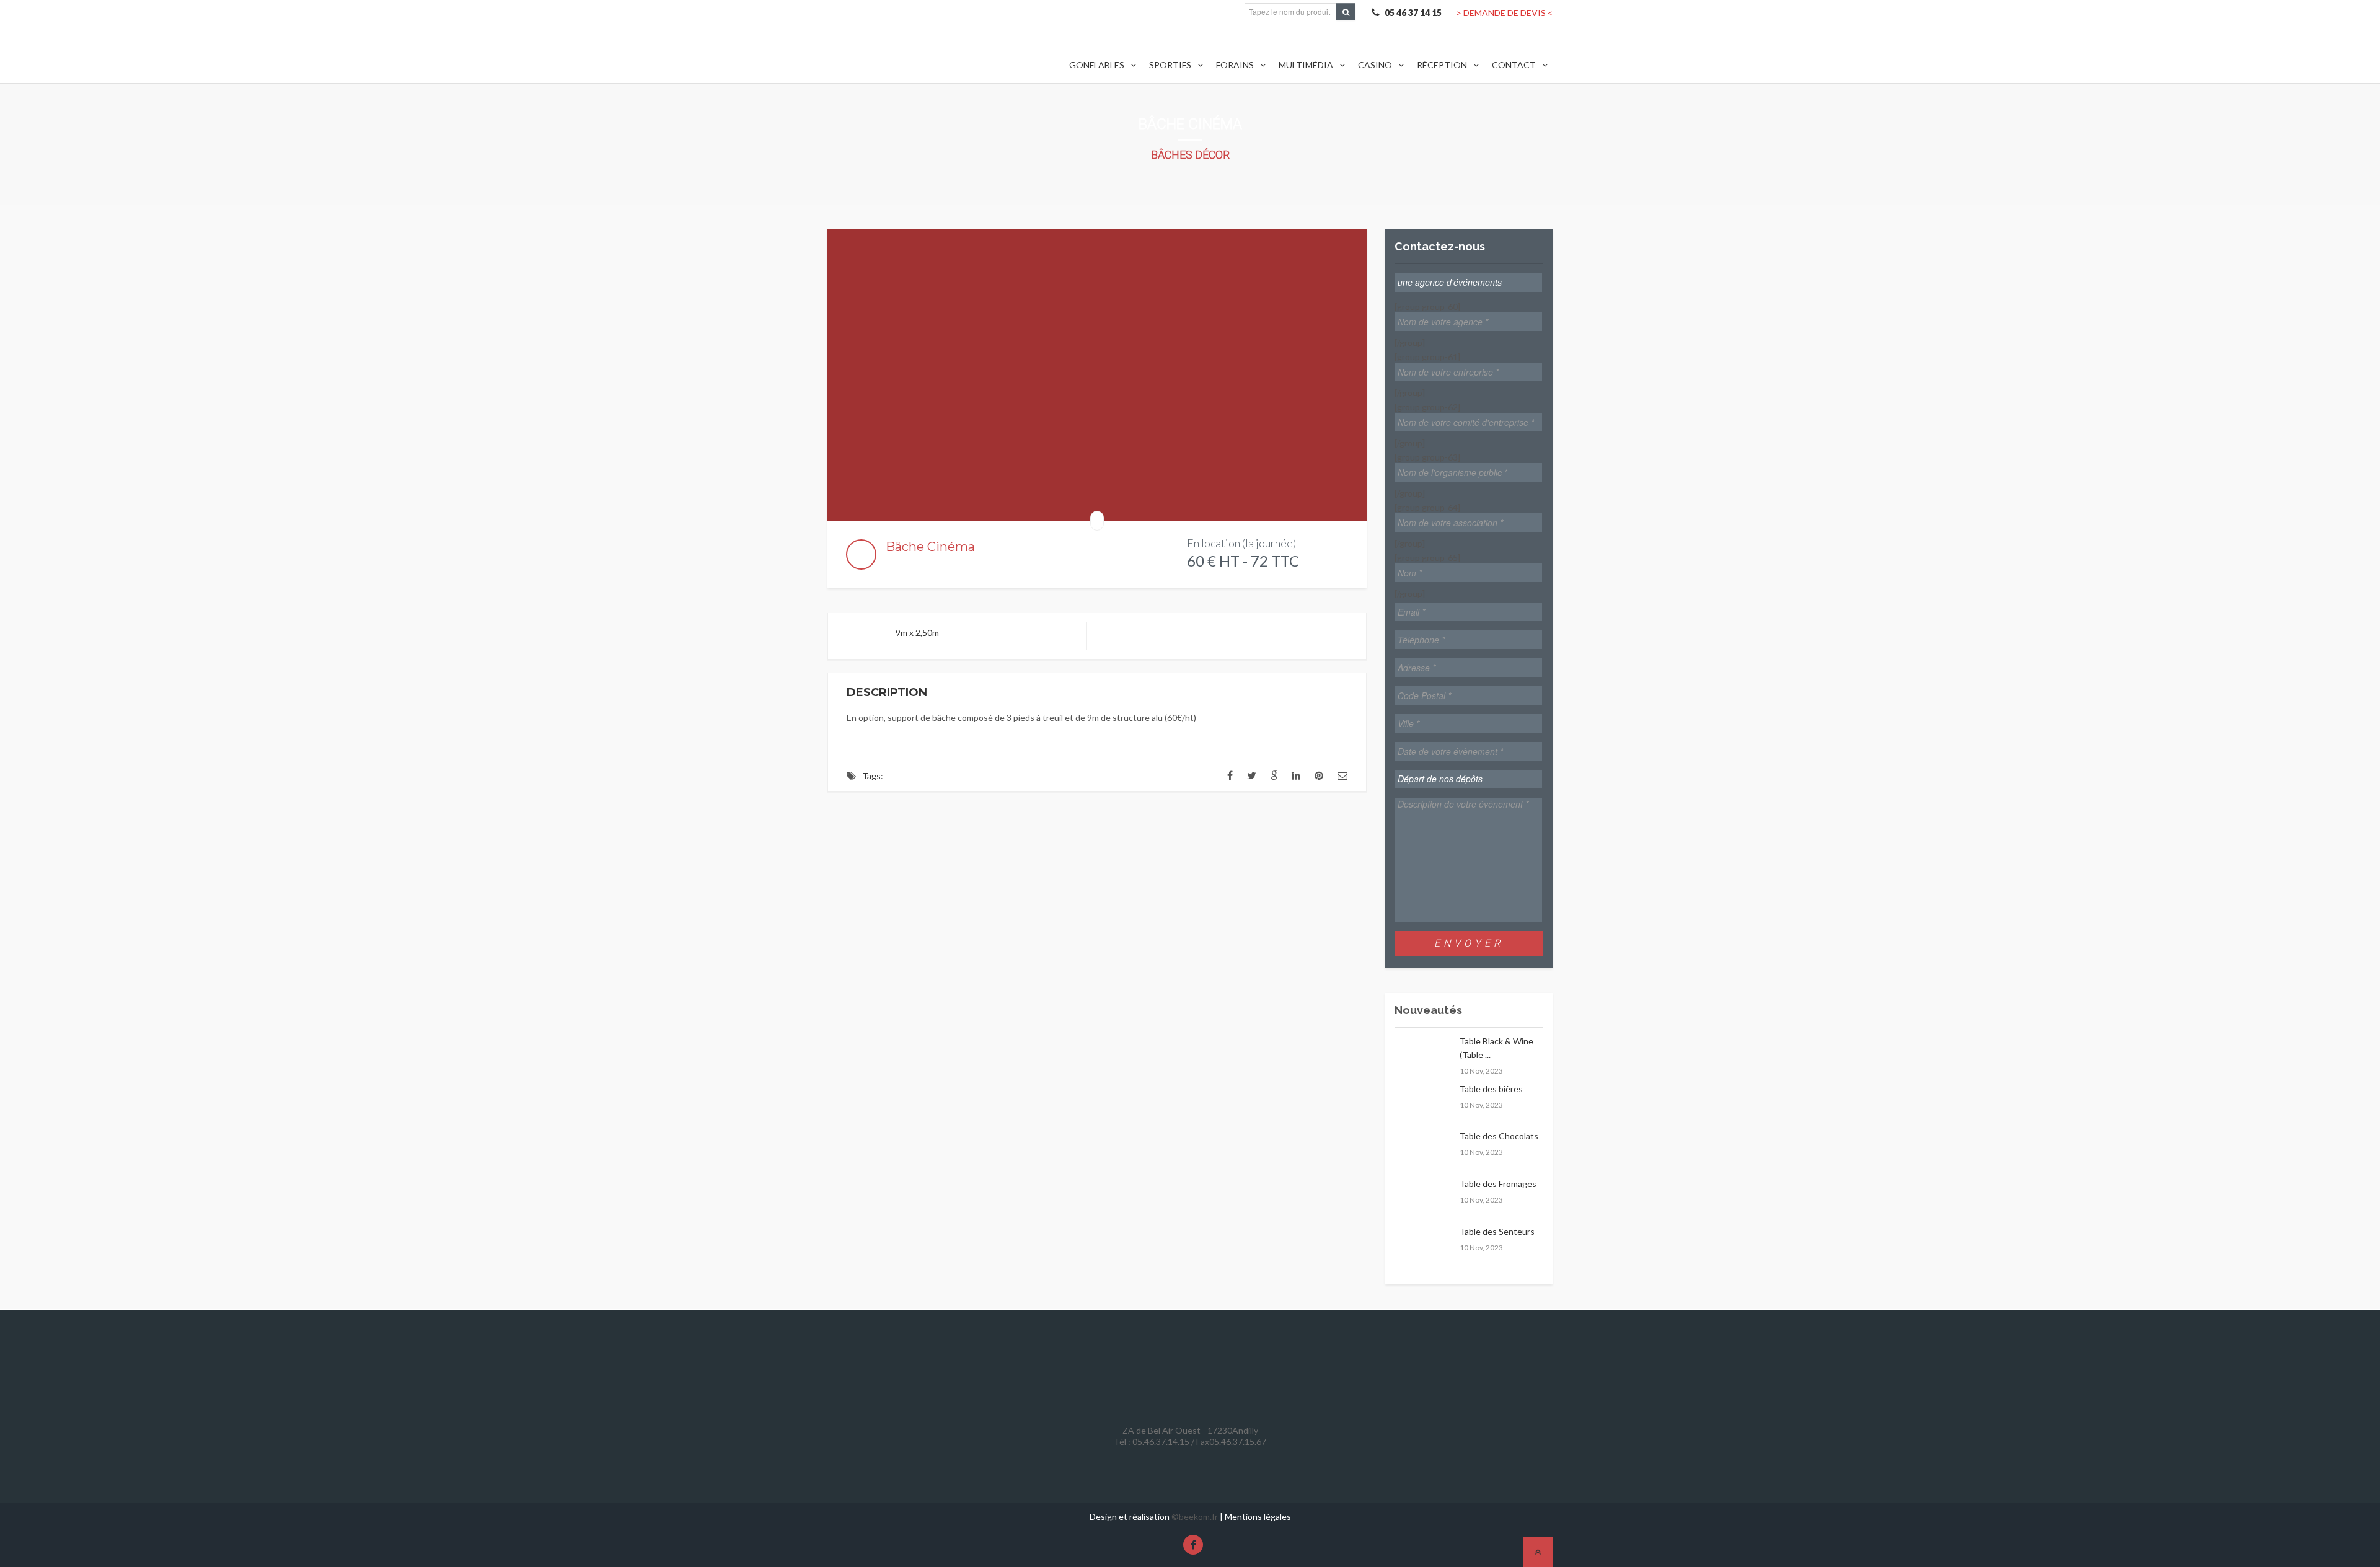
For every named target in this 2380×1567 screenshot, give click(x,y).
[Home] (927, 46)
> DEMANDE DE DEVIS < (1504, 13)
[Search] (1346, 12)
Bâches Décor (1190, 155)
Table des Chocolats (1499, 1136)
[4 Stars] (921, 563)
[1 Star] (891, 563)
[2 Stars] (901, 563)
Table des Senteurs (1497, 1231)
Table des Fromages (1498, 1184)
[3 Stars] (911, 563)
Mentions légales (1258, 1516)
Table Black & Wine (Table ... (1496, 1048)
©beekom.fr (1195, 1516)
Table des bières (1491, 1089)
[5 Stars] (931, 563)
